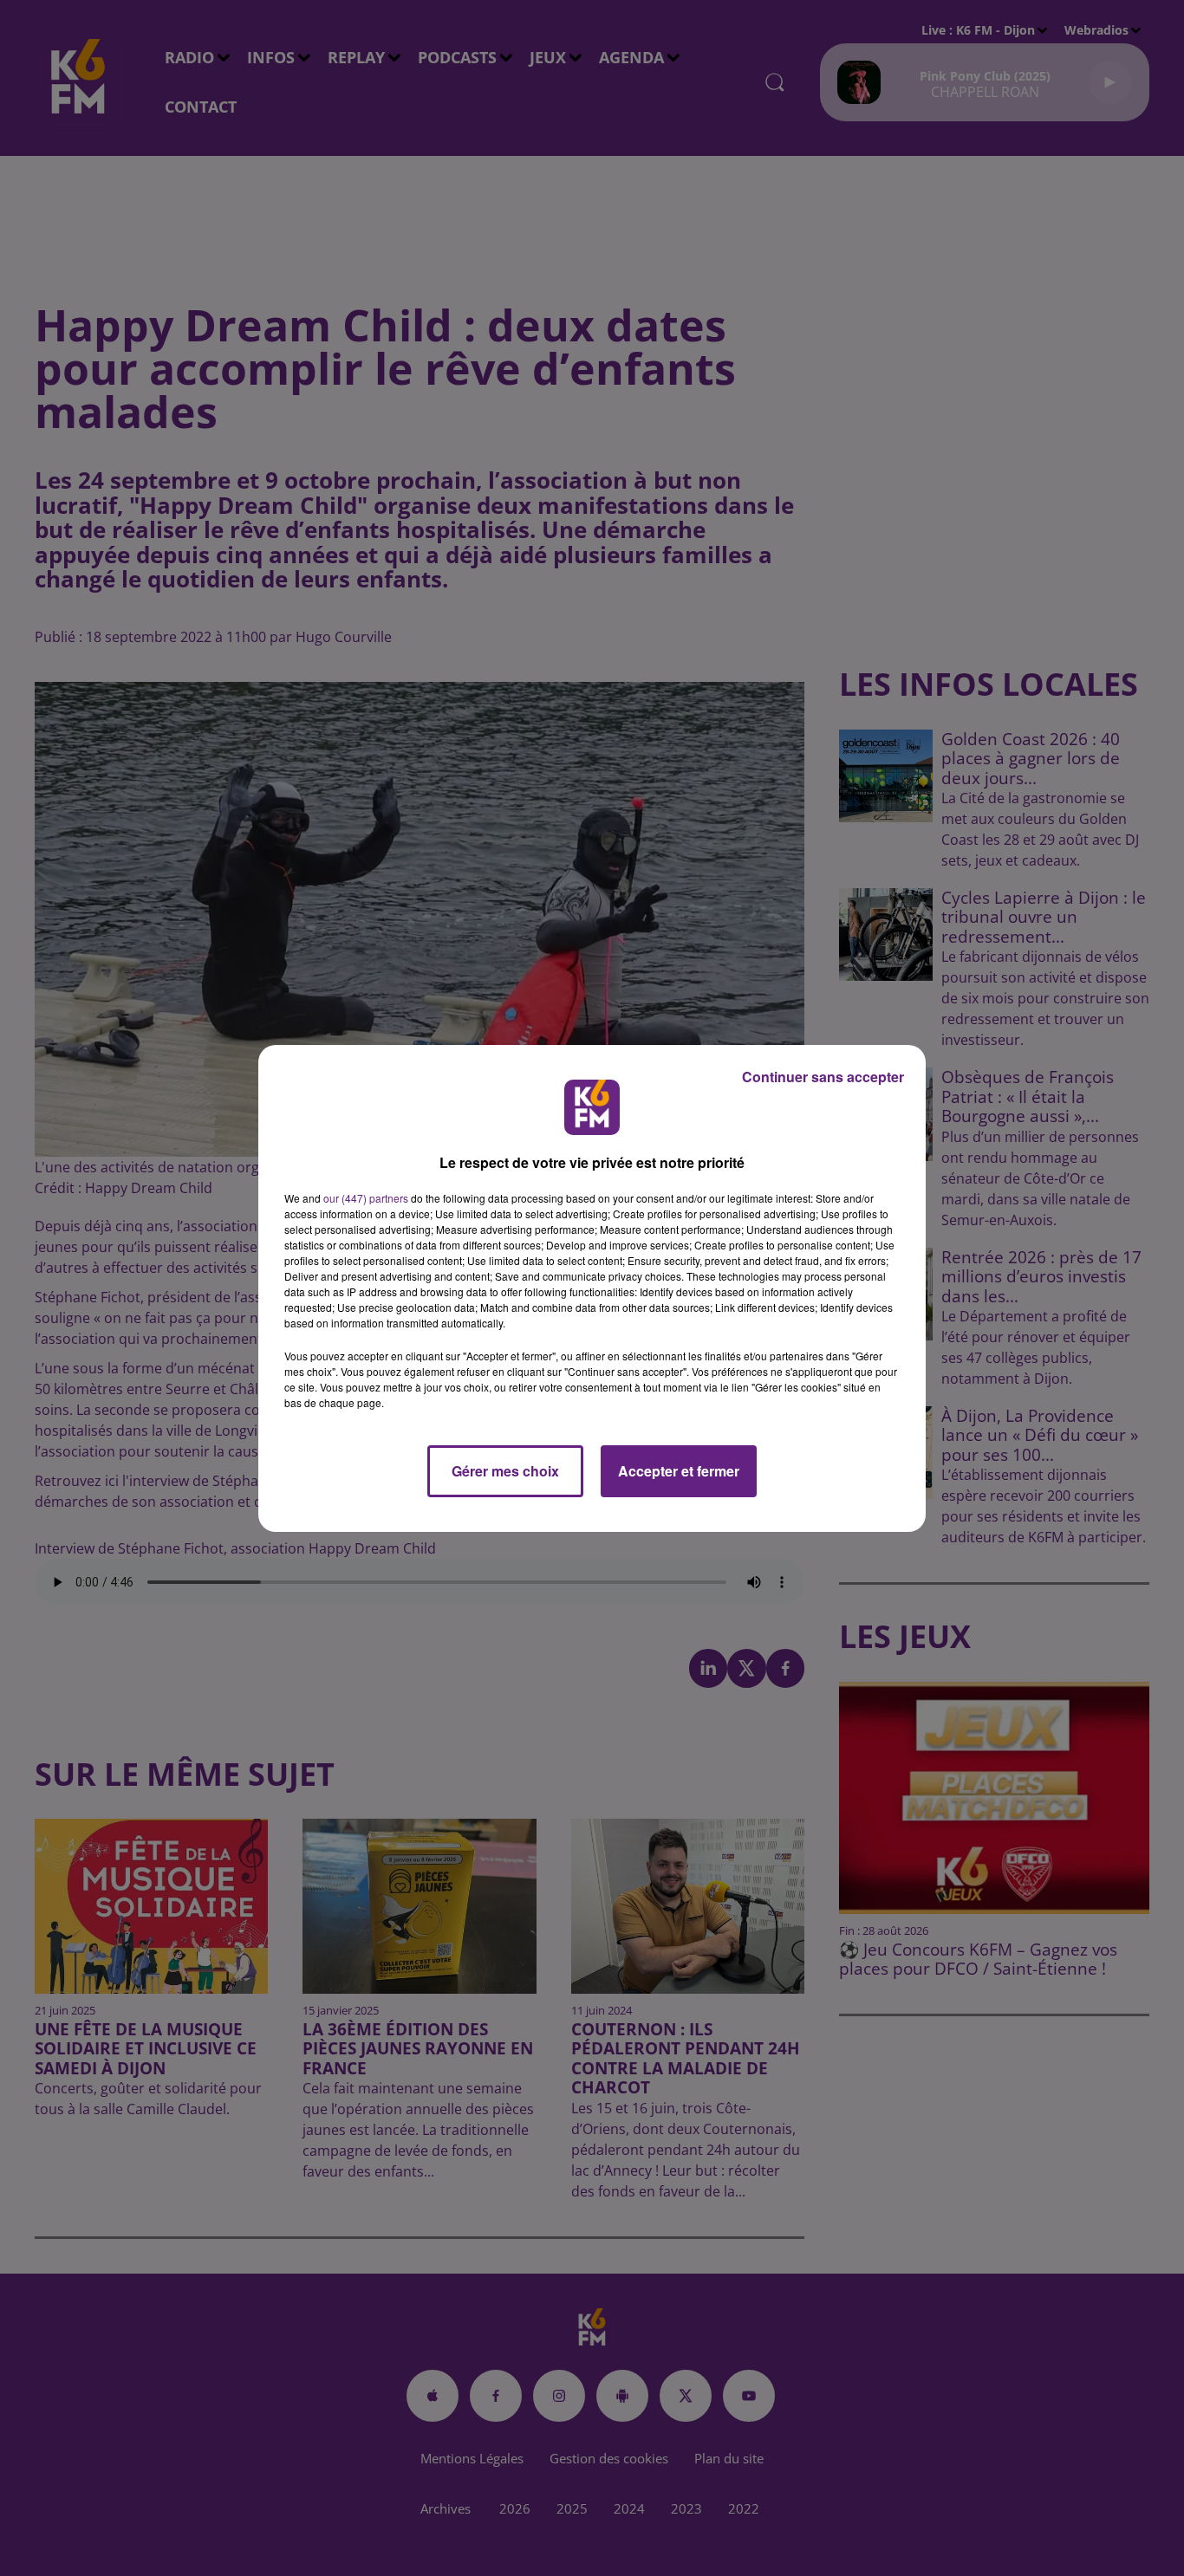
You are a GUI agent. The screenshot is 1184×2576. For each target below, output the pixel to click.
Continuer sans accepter (823, 1077)
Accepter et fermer (679, 1471)
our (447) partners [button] (366, 1198)
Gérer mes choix (505, 1471)
